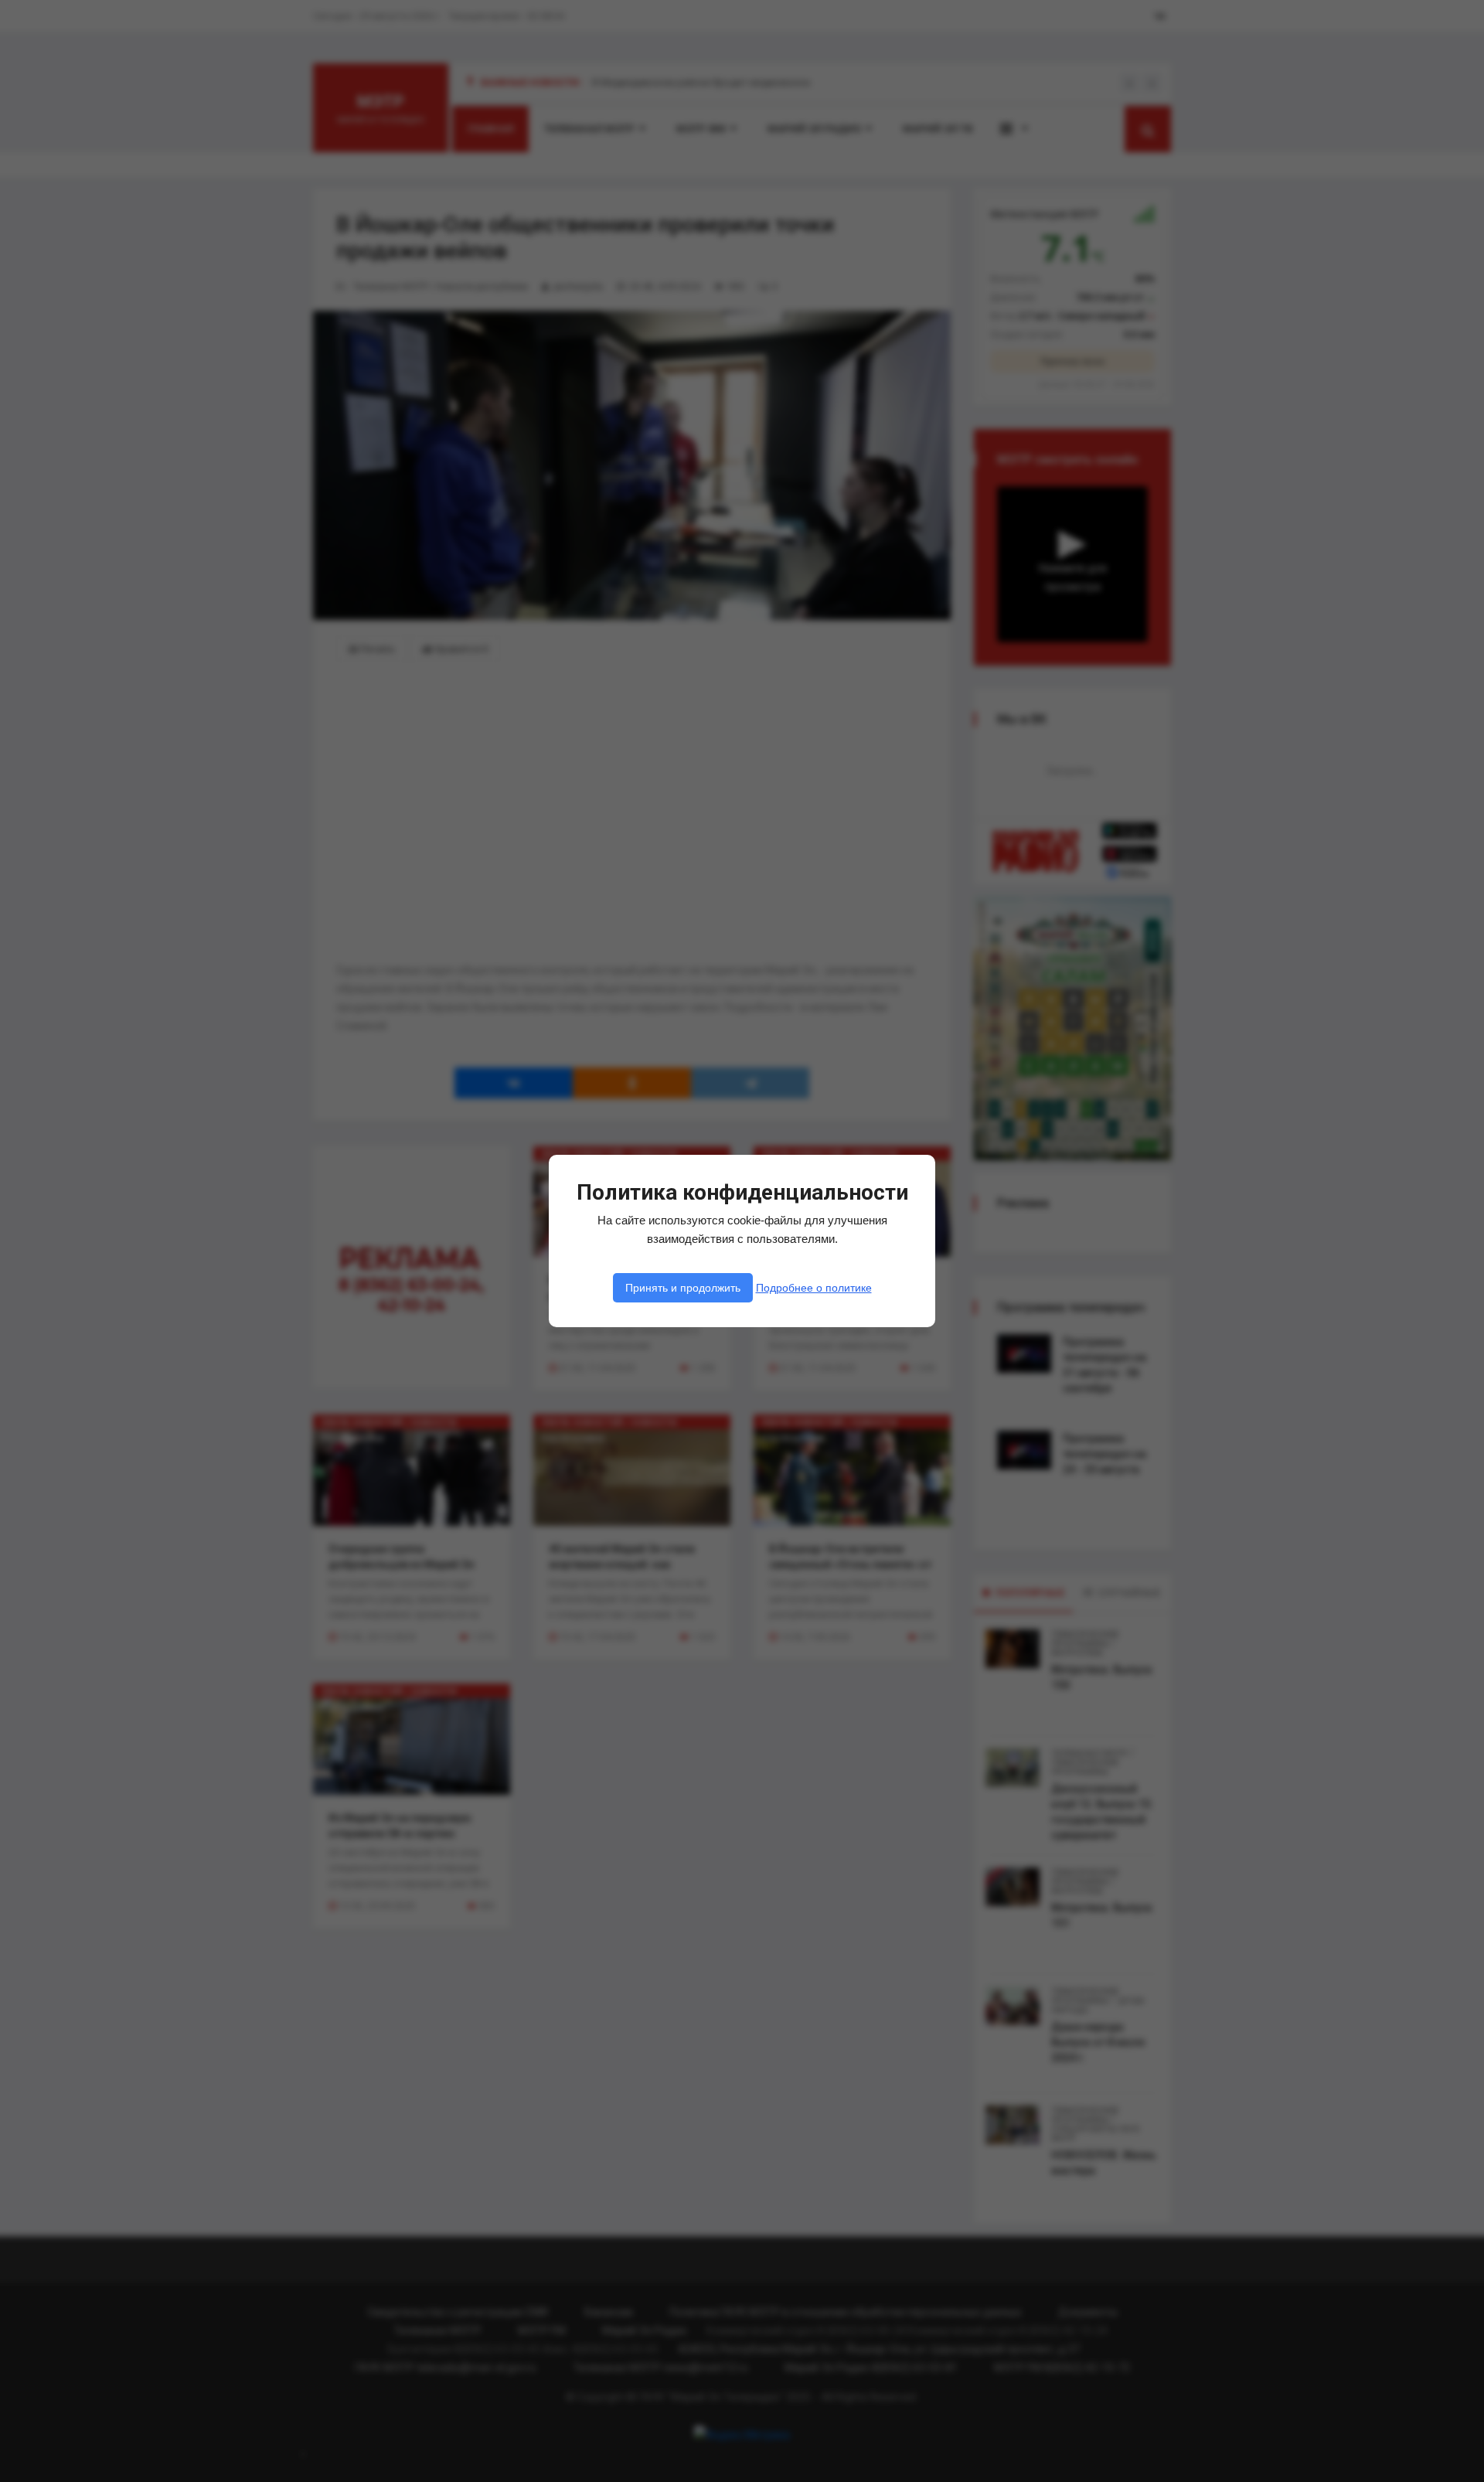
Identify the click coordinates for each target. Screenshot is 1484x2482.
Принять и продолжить (683, 1288)
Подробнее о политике (814, 1288)
